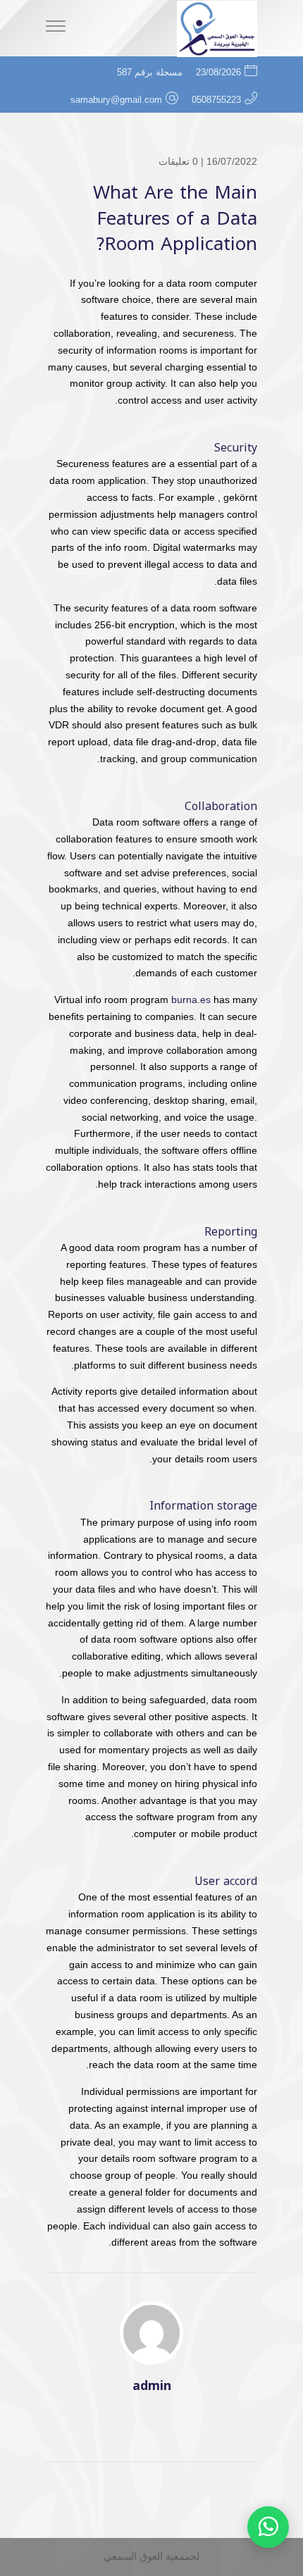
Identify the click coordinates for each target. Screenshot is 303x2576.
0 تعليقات (178, 161)
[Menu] (56, 28)
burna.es (191, 1000)
